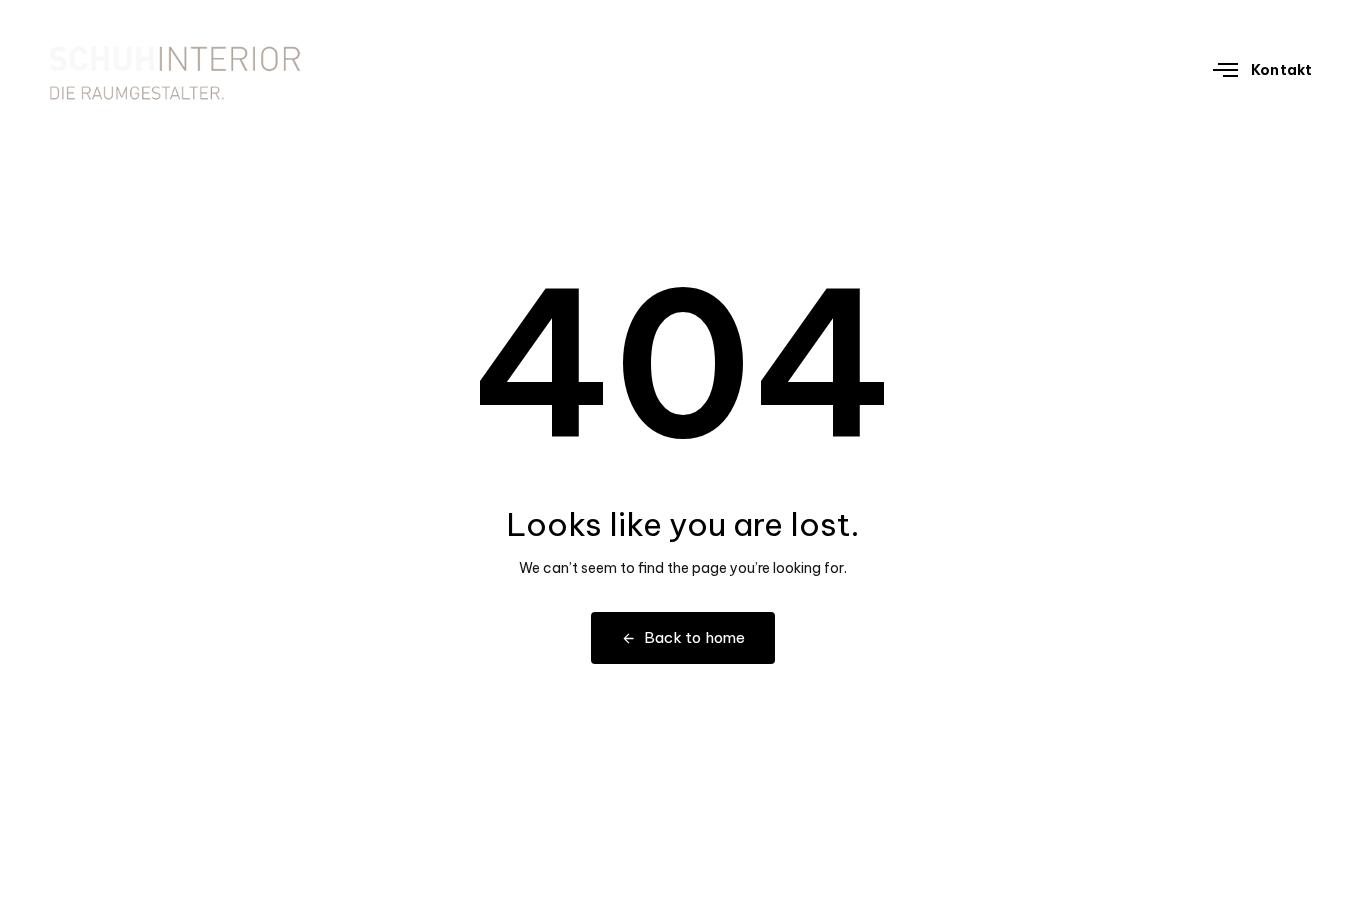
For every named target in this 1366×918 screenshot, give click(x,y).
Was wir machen (945, 69)
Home (829, 69)
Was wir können (1100, 69)
